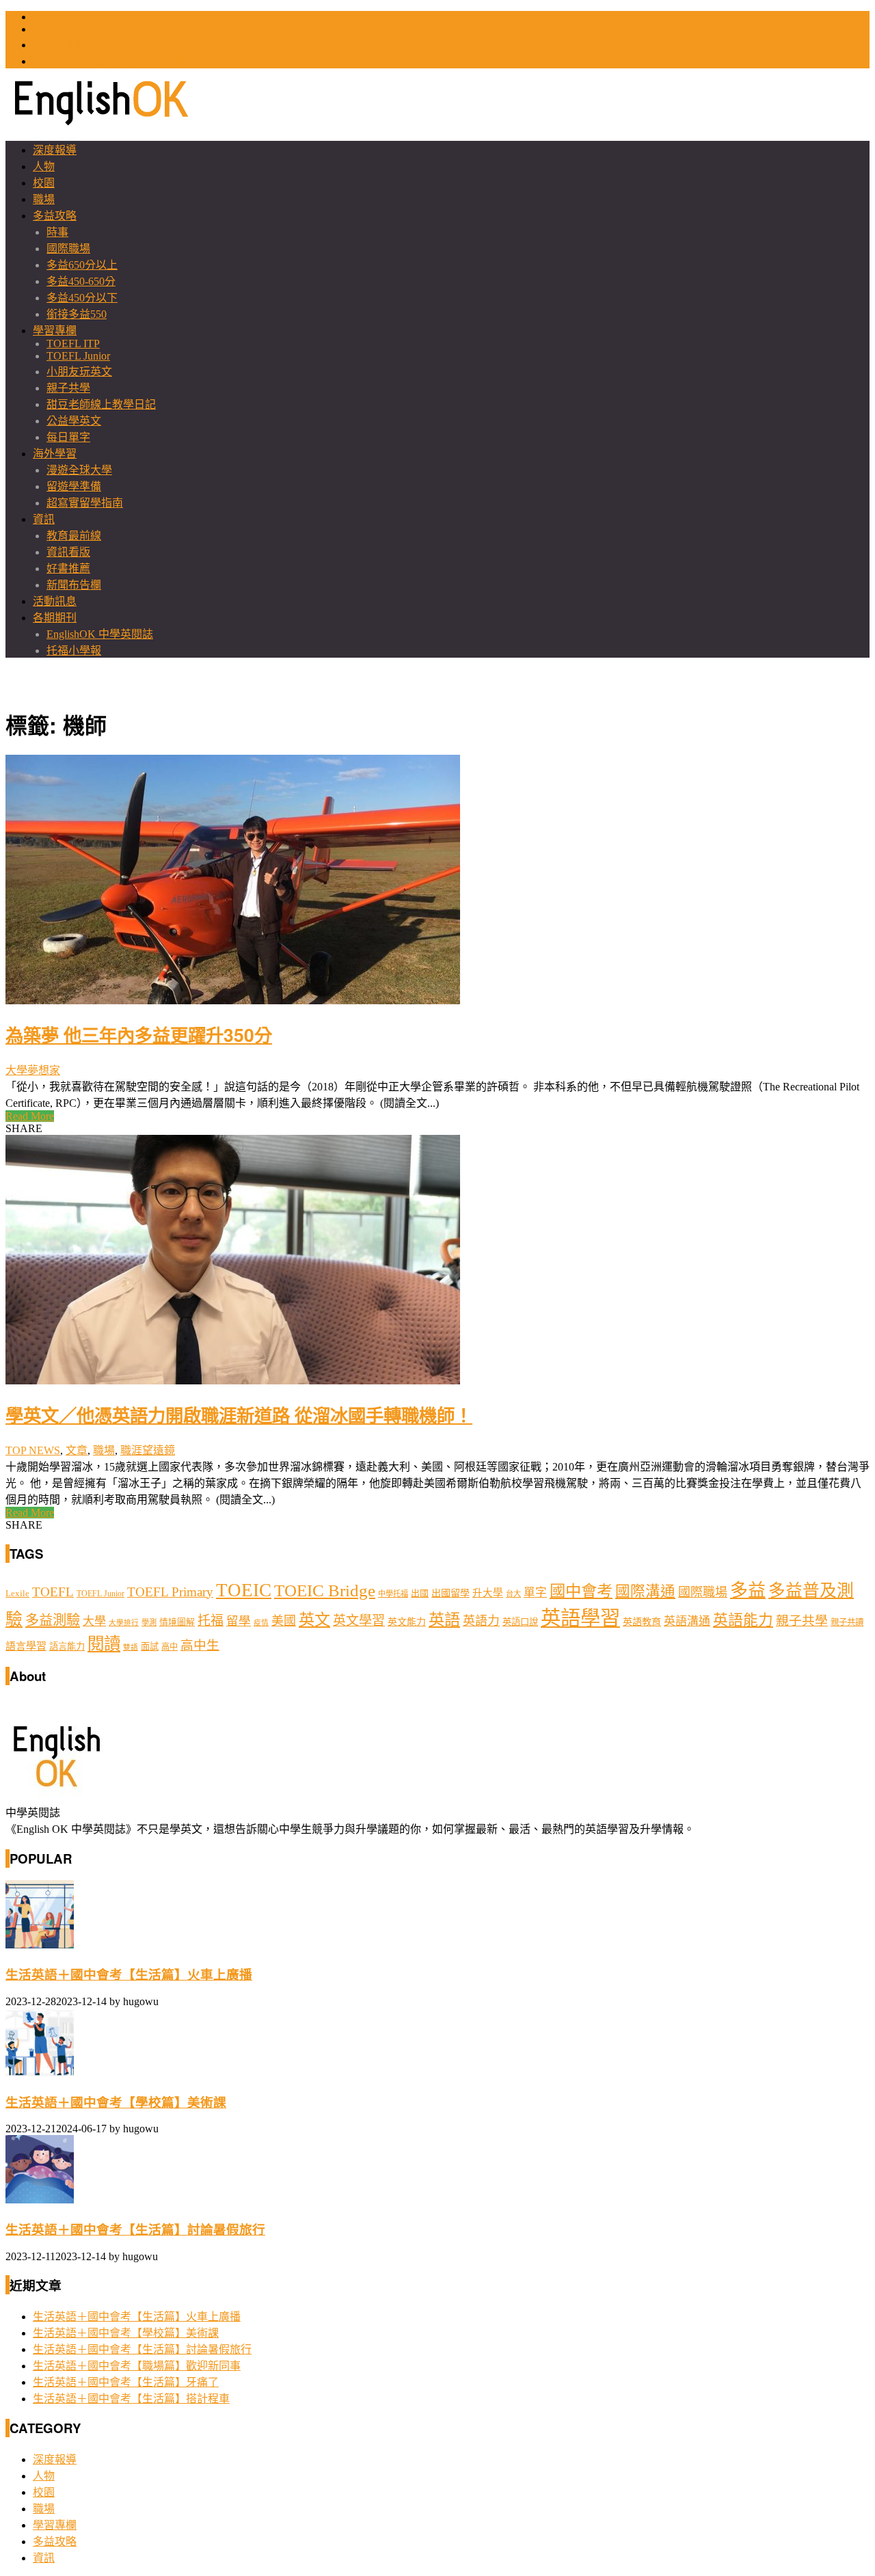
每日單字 (68, 437)
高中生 (200, 1645)
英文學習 (359, 1621)
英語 (444, 1620)
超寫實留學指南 (85, 503)
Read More (30, 1116)
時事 (57, 232)
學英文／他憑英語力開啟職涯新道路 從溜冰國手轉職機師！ (239, 1414)
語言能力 (67, 1647)
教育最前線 (74, 536)
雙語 (131, 1647)
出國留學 (450, 1593)
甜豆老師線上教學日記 (101, 404)
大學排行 (124, 1623)
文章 (77, 1450)
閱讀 (104, 1644)
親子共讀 (847, 1622)
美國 (284, 1621)
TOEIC (49, 17)
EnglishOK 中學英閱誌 (100, 634)
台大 (513, 1594)
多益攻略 (55, 216)
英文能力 (407, 1622)
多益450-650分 (81, 281)
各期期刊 (55, 618)
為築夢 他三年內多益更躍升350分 (139, 1034)
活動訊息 (55, 601)
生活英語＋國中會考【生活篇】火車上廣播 (129, 1975)
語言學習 (26, 1646)
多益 (748, 1591)
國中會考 (581, 1591)
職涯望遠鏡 (148, 1450)
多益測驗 (53, 1620)
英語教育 (642, 1622)
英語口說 (520, 1622)
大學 (94, 1621)
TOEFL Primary (170, 1592)
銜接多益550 (77, 314)
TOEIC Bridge (325, 1590)
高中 (170, 1647)
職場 (44, 199)
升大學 (488, 1593)
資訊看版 (68, 552)
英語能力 (743, 1620)
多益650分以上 (82, 265)
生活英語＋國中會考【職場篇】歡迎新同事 (137, 2366)
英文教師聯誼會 (71, 45)
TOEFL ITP (73, 344)
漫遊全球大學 (79, 470)
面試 (150, 1647)
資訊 (44, 519)
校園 (44, 183)
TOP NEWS (33, 1450)
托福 (211, 1621)
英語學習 (580, 1618)
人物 (44, 166)
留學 (239, 1621)
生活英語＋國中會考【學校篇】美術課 (116, 2103)
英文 (314, 1620)
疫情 (261, 1623)
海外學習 (55, 454)
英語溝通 (687, 1621)
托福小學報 (74, 650)
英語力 (481, 1621)
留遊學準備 (74, 486)
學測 (149, 1622)
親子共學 (68, 388)
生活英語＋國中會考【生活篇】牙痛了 (126, 2382)
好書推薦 (68, 568)
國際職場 (68, 249)
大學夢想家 (33, 1070)
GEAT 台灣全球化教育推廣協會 (109, 61)
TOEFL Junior (78, 356)
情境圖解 (177, 1622)
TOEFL (50, 29)
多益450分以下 (82, 298)
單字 (535, 1593)
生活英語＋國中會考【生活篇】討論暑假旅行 (135, 2230)
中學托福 (393, 1594)
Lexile (17, 1594)
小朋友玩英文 (79, 372)
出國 (420, 1593)
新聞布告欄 (74, 585)
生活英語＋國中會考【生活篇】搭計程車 (131, 2399)
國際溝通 (645, 1592)
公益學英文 (74, 421)
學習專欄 (55, 331)
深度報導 (55, 150)
